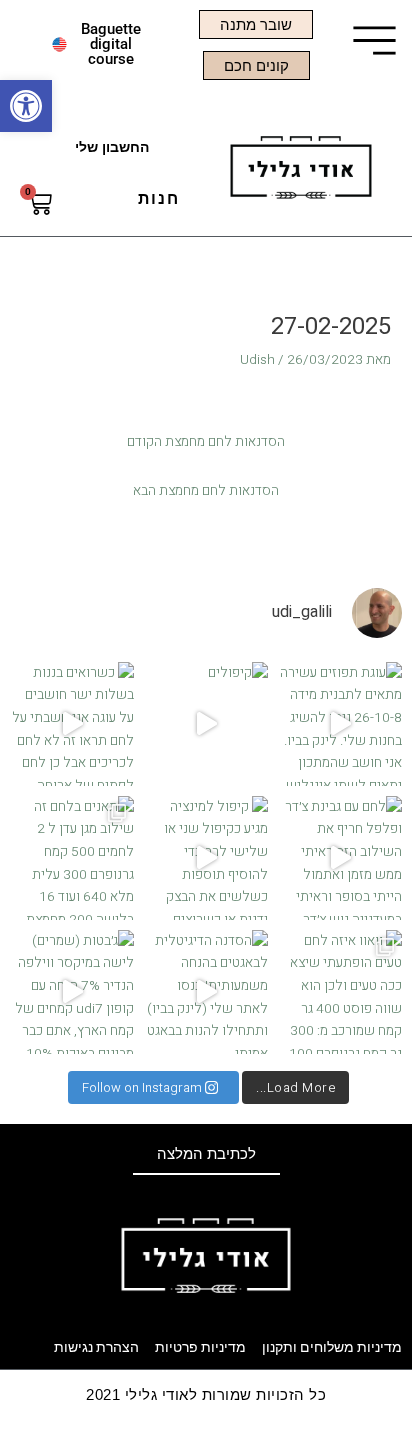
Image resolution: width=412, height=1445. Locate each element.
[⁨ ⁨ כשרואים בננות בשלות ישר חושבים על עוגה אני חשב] (72, 724)
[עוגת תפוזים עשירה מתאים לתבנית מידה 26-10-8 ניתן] (340, 724)
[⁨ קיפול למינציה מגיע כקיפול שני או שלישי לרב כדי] (206, 858)
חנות (159, 198)
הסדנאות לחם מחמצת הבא (206, 491)
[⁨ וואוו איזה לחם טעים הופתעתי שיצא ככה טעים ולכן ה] (340, 992)
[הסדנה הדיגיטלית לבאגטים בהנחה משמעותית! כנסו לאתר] (206, 992)
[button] (26, 106)
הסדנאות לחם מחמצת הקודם (206, 442)
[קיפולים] (206, 724)
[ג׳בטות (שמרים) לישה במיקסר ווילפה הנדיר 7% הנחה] (72, 992)
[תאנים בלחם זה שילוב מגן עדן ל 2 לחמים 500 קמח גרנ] (72, 858)
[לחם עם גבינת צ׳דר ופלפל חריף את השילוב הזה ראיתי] (340, 858)
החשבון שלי (112, 147)
